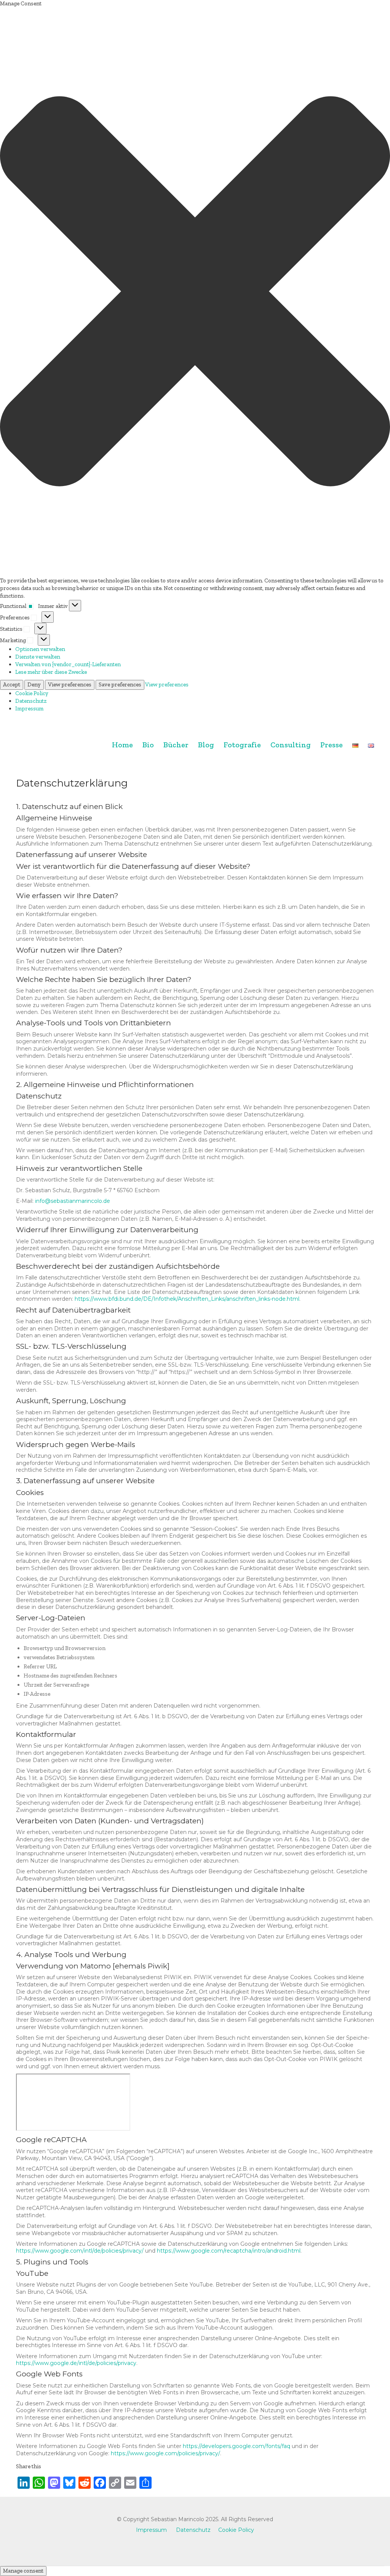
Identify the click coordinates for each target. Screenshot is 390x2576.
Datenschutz (31, 701)
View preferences (70, 684)
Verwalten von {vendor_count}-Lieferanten (68, 664)
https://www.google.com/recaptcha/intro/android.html (229, 2251)
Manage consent (23, 2571)
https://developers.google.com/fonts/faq (237, 2446)
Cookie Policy (32, 693)
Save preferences (120, 684)
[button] (195, 292)
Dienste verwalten (38, 657)
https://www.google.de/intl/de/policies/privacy (76, 2363)
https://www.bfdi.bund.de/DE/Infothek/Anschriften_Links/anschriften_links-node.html (187, 1299)
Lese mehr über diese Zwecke (51, 672)
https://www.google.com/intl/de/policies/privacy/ (80, 2251)
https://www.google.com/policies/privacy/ (165, 2453)
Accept (12, 684)
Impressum (29, 708)
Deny (34, 684)
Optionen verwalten (40, 649)
